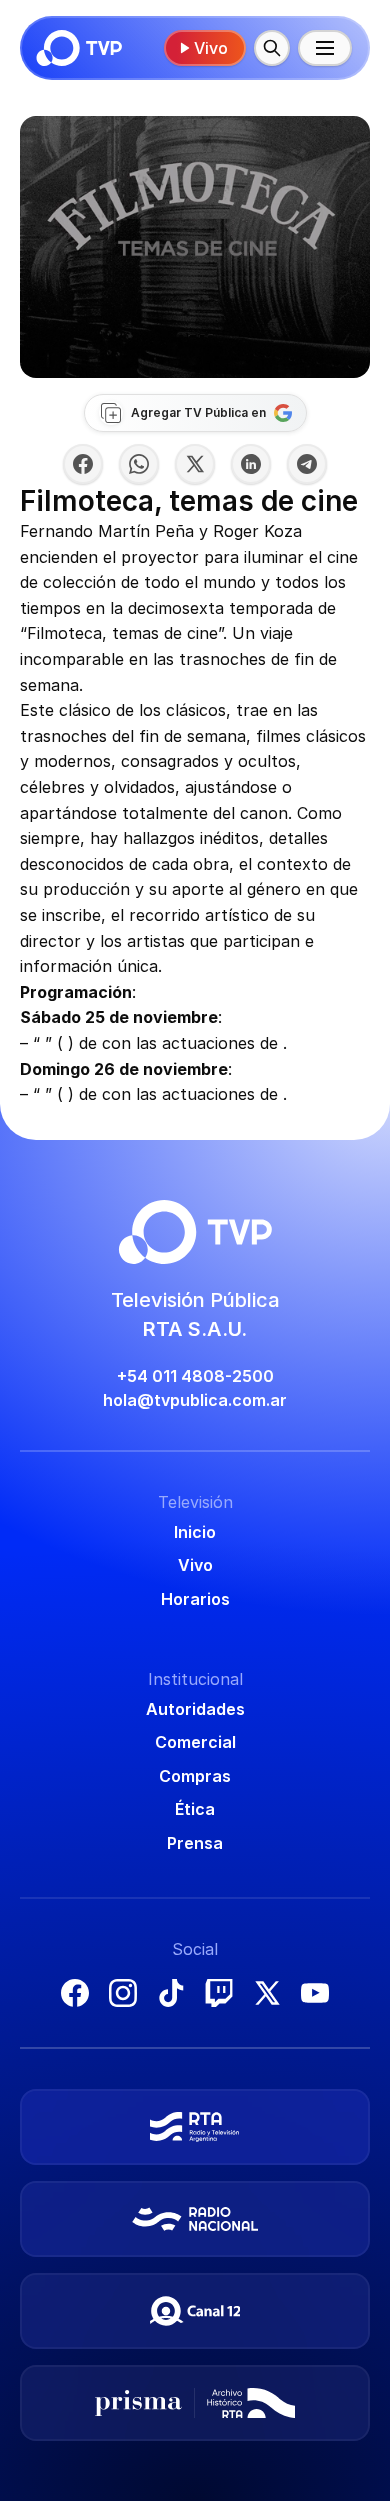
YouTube (315, 1993)
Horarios (195, 1599)
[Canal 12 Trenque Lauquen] (195, 2311)
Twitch (219, 1993)
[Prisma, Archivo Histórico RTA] (195, 2403)
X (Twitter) (267, 1993)
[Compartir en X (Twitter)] (195, 464)
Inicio (195, 1532)
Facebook (75, 1993)
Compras (195, 1776)
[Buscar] (272, 48)
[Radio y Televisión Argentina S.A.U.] (195, 2127)
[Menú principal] (325, 48)
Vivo (211, 48)
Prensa (195, 1843)
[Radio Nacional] (195, 2219)
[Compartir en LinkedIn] (251, 464)
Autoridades (195, 1709)
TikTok (171, 1993)
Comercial (195, 1742)
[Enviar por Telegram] (307, 464)
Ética (195, 1809)
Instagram (123, 1993)
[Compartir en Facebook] (83, 464)
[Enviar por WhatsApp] (139, 464)
